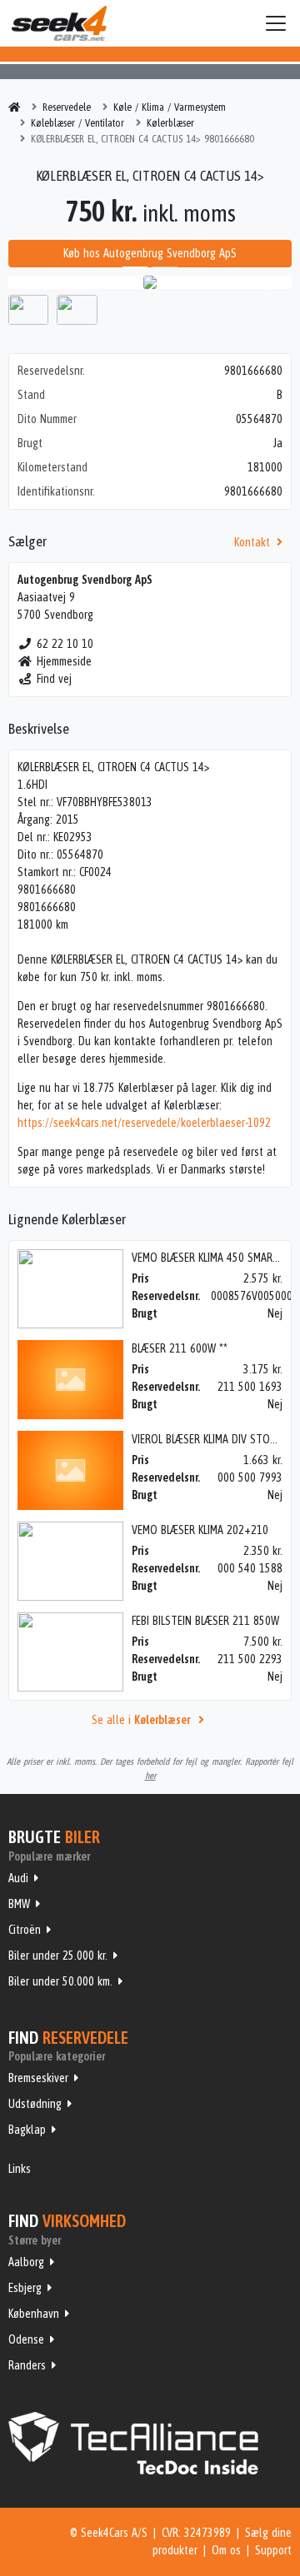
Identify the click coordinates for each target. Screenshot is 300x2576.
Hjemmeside (64, 661)
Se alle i (141, 1720)
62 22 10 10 (65, 644)
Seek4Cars (59, 23)
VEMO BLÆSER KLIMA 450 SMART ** (211, 1258)
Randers (27, 2365)
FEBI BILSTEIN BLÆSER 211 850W (205, 1621)
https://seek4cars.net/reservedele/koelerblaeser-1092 (144, 1123)
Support (273, 2550)
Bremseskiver (38, 2078)
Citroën (25, 1930)
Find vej (54, 679)
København (34, 2314)
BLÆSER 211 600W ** (180, 1348)
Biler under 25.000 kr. (58, 1956)
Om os (226, 2550)
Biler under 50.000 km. (60, 1981)
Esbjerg (25, 2288)
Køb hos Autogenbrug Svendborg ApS (150, 253)
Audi (18, 1878)
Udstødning (35, 2104)
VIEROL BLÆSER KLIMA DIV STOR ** (210, 1439)
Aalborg (26, 2262)
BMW (19, 1904)
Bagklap (27, 2130)
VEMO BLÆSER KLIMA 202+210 (200, 1530)
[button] (30, 282)
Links (20, 2169)
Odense (26, 2339)
